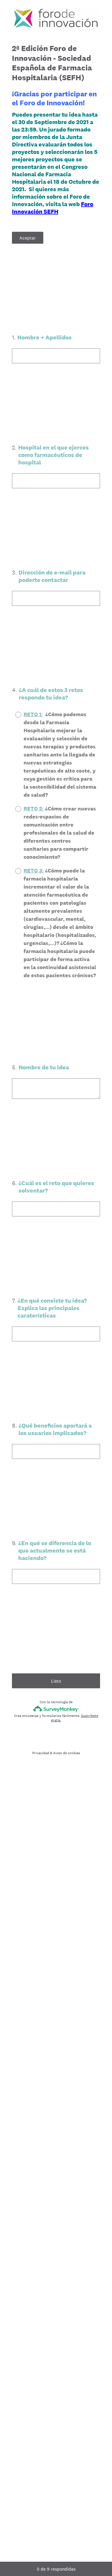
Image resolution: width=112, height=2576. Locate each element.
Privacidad (41, 1753)
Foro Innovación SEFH (53, 208)
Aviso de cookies (67, 1753)
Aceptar (28, 238)
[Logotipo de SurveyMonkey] (56, 1709)
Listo (56, 1681)
